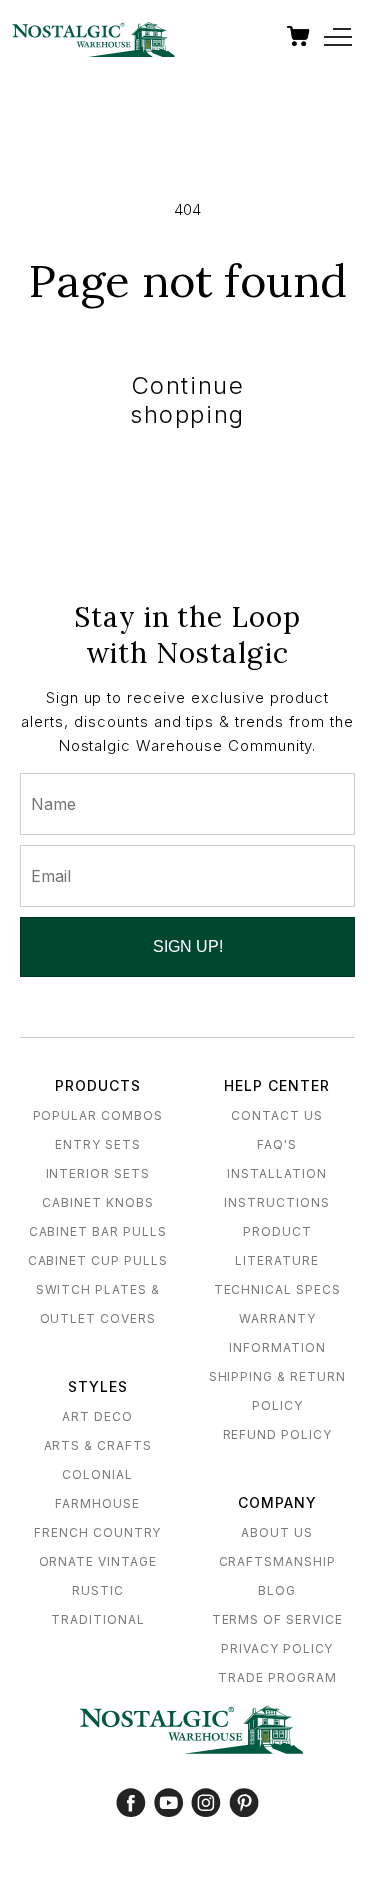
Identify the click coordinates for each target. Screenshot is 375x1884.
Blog (277, 1590)
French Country (97, 1532)
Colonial (97, 1474)
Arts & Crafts (98, 1445)
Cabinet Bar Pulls (98, 1231)
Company (277, 1502)
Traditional (98, 1619)
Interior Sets (98, 1173)
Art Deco (97, 1416)
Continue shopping (187, 400)
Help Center (277, 1085)
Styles (98, 1386)
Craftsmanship (277, 1561)
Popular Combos (98, 1115)
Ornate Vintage (98, 1561)
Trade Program (277, 1677)
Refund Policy (277, 1434)
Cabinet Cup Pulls (98, 1260)
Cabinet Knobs (97, 1202)
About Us (277, 1532)
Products (98, 1085)
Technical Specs (277, 1289)
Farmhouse (97, 1503)
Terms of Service (277, 1619)
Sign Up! (188, 946)
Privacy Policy (277, 1648)
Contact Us (277, 1115)
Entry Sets (98, 1144)
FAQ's (277, 1144)
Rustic (98, 1590)
